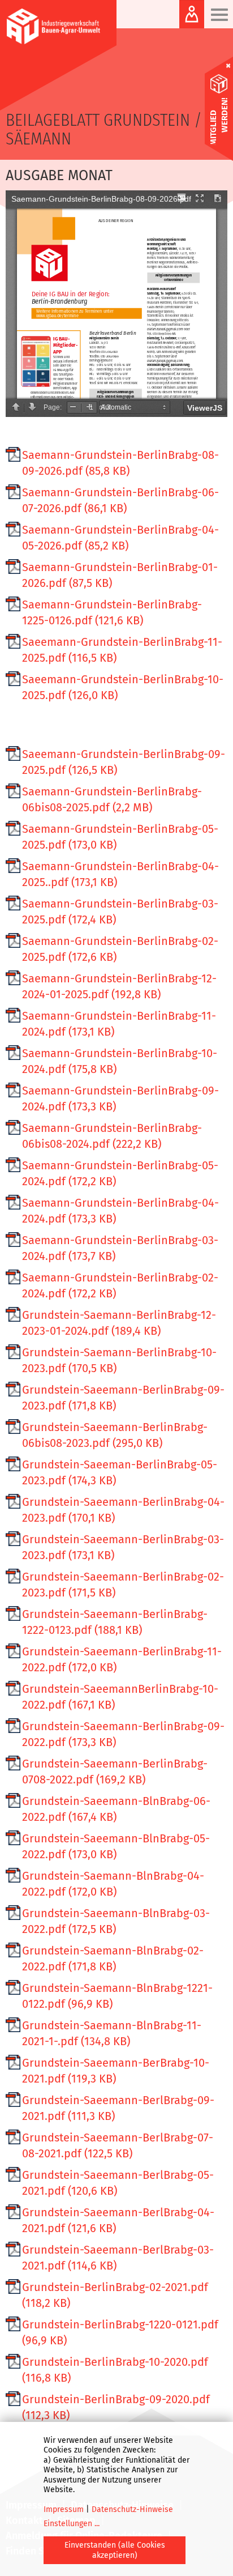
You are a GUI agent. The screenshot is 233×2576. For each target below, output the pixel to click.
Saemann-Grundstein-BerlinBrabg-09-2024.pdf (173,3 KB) (120, 1098)
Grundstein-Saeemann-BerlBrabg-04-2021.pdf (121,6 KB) (118, 2220)
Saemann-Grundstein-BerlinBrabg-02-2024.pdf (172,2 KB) (120, 1285)
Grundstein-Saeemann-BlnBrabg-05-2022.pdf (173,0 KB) (116, 1846)
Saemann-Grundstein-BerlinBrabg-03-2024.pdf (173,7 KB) (120, 1248)
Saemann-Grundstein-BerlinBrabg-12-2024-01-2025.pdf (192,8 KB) (119, 986)
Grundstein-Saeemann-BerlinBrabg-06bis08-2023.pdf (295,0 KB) (115, 1435)
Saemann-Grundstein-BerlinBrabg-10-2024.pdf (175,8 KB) (120, 1061)
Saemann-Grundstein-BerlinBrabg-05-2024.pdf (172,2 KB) (120, 1173)
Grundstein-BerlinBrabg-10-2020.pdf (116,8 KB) (115, 2370)
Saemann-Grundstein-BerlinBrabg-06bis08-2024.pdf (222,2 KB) (112, 1136)
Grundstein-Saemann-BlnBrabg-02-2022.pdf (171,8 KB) (113, 1958)
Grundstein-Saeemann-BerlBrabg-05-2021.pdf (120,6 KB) (118, 2183)
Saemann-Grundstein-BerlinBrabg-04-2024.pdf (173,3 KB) (120, 1211)
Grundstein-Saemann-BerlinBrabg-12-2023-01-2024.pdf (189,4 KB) (119, 1323)
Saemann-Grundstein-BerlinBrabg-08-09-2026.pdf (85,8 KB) (120, 463)
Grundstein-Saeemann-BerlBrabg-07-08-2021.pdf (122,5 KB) (118, 2145)
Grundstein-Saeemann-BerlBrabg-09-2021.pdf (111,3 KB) (118, 2108)
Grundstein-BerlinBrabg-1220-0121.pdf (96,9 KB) (120, 2332)
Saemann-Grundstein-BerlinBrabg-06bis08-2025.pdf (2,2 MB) (112, 799)
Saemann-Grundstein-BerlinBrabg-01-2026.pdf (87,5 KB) (120, 575)
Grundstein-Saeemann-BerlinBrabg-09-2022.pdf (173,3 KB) (123, 1734)
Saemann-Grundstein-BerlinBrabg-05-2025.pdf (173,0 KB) (120, 837)
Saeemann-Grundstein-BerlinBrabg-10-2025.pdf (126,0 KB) (123, 687)
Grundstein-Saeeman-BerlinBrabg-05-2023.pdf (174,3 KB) (120, 1472)
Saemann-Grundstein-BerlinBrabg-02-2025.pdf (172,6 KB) (120, 949)
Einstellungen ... (72, 2524)
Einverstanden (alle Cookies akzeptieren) (115, 2550)
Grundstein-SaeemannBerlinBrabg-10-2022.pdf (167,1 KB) (120, 1697)
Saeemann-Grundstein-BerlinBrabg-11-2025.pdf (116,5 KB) (122, 650)
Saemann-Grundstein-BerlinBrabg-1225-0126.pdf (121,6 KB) (112, 612)
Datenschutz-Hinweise (132, 2509)
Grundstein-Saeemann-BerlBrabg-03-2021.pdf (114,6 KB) (118, 2258)
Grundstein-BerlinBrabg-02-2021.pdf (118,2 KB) (115, 2295)
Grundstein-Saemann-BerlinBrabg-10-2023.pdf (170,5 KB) (119, 1360)
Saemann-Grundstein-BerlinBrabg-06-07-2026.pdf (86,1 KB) (120, 500)
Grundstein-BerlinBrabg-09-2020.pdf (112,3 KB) (116, 2407)
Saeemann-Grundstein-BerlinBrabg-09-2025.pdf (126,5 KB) (124, 762)
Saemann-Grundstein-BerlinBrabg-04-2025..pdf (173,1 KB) (120, 874)
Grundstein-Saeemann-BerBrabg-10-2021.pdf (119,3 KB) (116, 2071)
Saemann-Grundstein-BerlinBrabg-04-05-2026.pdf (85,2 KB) (120, 538)
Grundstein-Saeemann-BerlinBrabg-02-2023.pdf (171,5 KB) (123, 1585)
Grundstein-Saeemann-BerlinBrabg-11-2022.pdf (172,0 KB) (122, 1659)
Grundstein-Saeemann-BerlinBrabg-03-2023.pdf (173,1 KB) (123, 1547)
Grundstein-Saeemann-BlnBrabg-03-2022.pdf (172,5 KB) (116, 1921)
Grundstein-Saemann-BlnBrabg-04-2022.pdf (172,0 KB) (113, 1884)
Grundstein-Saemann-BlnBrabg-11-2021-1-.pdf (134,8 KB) (112, 2033)
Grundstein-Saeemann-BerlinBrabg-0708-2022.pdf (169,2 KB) (115, 1772)
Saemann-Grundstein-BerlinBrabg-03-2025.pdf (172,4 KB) (120, 912)
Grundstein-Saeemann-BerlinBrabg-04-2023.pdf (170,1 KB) (123, 1510)
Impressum (64, 2509)
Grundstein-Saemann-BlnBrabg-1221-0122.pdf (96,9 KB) (117, 1996)
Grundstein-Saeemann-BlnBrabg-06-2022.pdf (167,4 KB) (116, 1809)
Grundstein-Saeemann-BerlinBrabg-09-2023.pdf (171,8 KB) (123, 1398)
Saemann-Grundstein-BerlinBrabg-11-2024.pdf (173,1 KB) (119, 1024)
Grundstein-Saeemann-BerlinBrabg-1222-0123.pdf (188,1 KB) (115, 1622)
